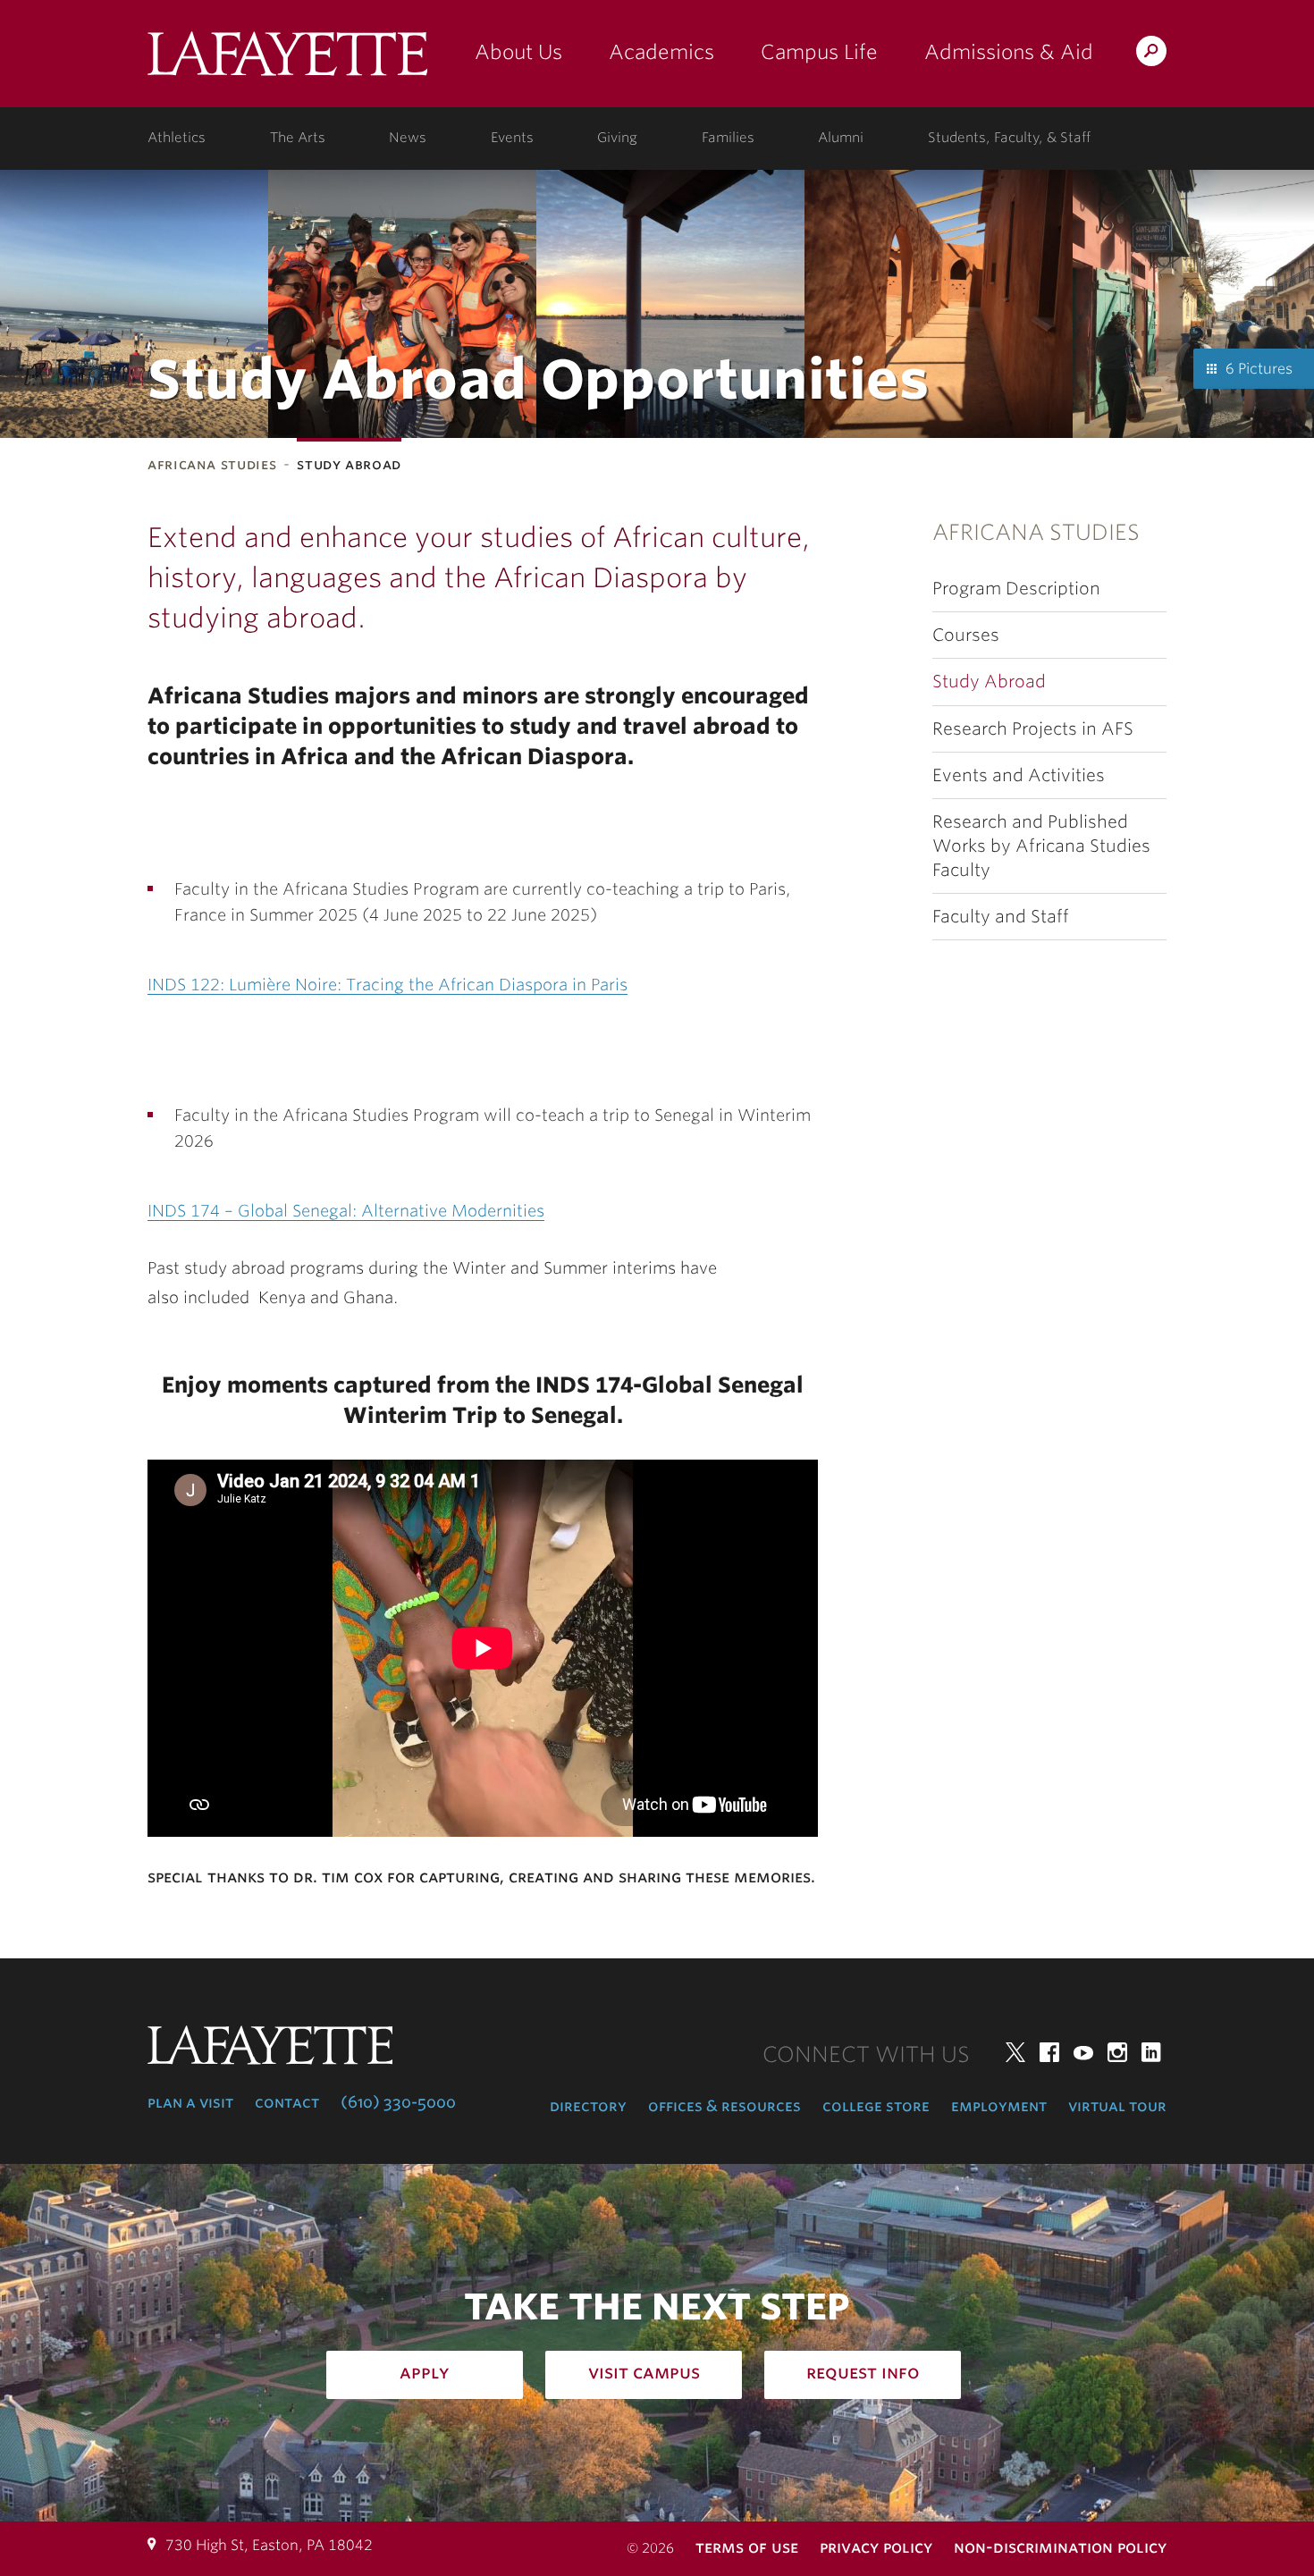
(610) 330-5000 (398, 2102)
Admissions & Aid (1009, 52)
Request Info (863, 2372)
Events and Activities (1019, 775)
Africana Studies (212, 464)
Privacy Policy (876, 2547)
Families (728, 138)
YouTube (1083, 2052)
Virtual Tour (1117, 2106)
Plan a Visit (190, 2102)
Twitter (1015, 2052)
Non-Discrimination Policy (1060, 2547)
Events (512, 138)
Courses (966, 635)
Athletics (177, 138)
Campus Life (819, 52)
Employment (999, 2106)
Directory (588, 2106)
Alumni (841, 138)
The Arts (298, 138)
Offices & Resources (724, 2106)
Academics (661, 52)
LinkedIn (1151, 2052)
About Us (518, 52)
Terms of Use (747, 2547)
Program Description (1016, 589)
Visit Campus (644, 2372)
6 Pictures (1259, 369)
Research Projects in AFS (1033, 729)
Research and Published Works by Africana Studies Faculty (1041, 846)
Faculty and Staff (1001, 917)
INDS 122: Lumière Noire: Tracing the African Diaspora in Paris (387, 985)
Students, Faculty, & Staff (1009, 138)
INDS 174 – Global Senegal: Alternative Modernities (346, 1211)
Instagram (1117, 2052)
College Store (876, 2106)
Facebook (1049, 2052)
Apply (425, 2372)
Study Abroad (989, 682)
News (408, 138)
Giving (617, 138)
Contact (287, 2102)
